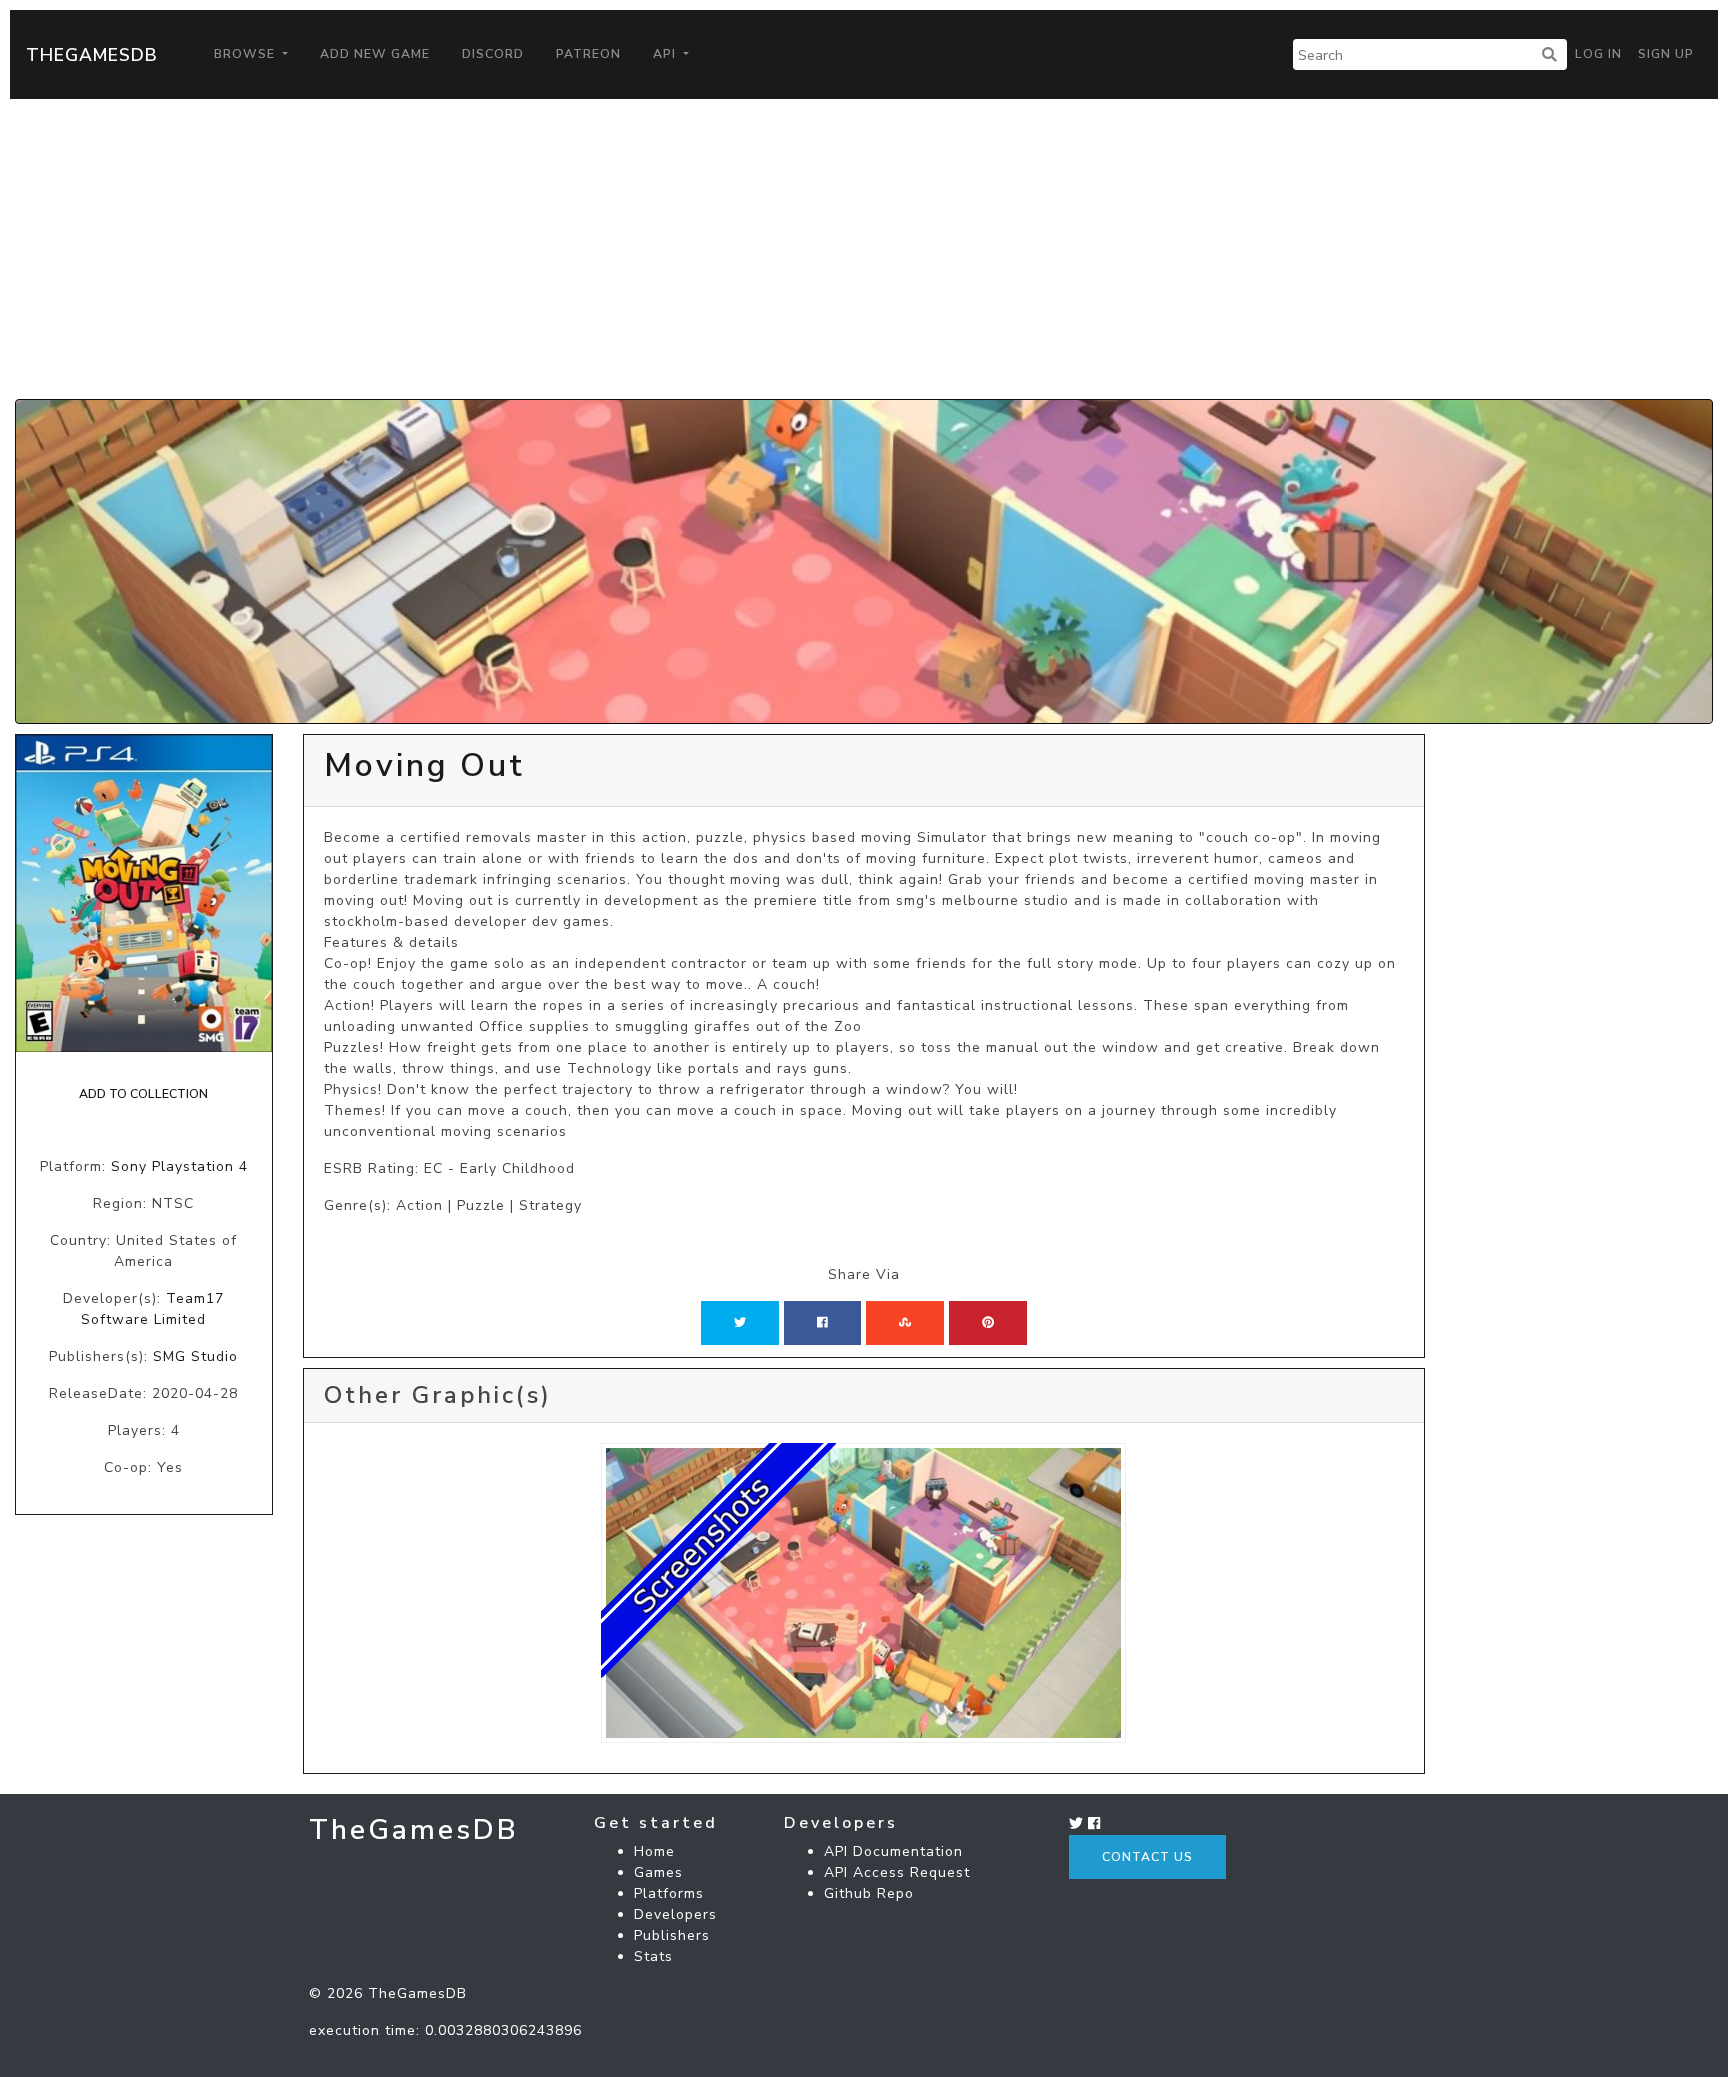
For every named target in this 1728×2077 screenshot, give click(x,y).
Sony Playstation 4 (179, 1166)
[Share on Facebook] (822, 1323)
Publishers (672, 1935)
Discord (493, 54)
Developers (675, 1914)
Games (658, 1872)
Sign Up (1666, 54)
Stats (653, 1956)
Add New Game (375, 54)
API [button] (666, 54)
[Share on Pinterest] (988, 1323)
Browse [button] (246, 54)
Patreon (588, 54)
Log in (1598, 54)
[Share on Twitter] (740, 1323)
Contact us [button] (1147, 1857)
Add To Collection (143, 1094)
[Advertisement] (864, 249)
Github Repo (869, 1893)
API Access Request (897, 1872)
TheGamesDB (92, 55)
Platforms (669, 1893)
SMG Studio (195, 1356)
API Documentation (893, 1851)
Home (654, 1851)
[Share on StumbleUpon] (905, 1323)
